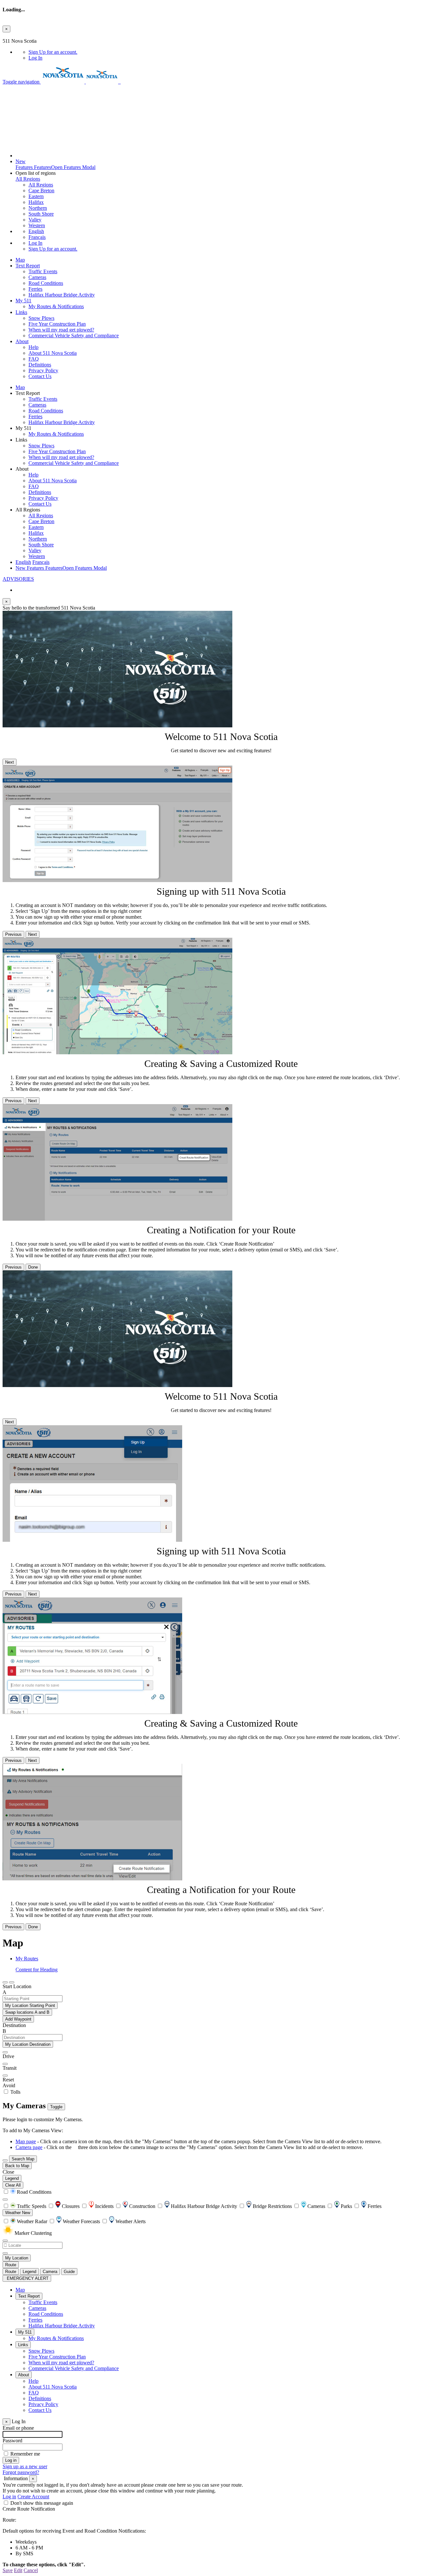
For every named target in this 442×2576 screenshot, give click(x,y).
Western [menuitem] (37, 225)
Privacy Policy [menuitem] (43, 370)
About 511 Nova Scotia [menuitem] (53, 353)
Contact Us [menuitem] (40, 376)
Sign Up (53, 52)
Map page (26, 2141)
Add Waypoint (18, 2019)
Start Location (17, 1986)
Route (11, 2265)
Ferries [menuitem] (35, 289)
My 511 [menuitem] (23, 301)
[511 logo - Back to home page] (120, 82)
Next (10, 762)
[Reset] (5, 2076)
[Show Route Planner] (5, 2160)
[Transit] (5, 2064)
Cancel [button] (31, 2570)
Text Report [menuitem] (28, 266)
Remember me (25, 2454)
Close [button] (8, 2172)
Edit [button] (18, 2570)
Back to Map (17, 2166)
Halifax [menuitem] (36, 202)
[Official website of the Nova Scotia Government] (63, 82)
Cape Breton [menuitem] (41, 190)
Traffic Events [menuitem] (43, 271)
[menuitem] (234, 52)
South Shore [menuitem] (41, 214)
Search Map (23, 2159)
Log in (9, 2497)
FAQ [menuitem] (34, 359)
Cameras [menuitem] (37, 277)
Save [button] (8, 2570)
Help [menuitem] (33, 347)
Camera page (29, 2147)
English (36, 231)
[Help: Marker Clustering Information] (5, 2200)
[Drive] (5, 2052)
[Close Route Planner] (5, 1982)
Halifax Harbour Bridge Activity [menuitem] (62, 295)
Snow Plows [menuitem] (41, 318)
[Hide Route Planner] (12, 1982)
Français (37, 237)
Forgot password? (21, 2472)
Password (12, 2441)
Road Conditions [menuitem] (46, 283)
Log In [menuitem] (35, 58)
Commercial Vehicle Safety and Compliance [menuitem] (74, 336)
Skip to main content (24, 35)
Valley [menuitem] (35, 220)
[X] (19, 116)
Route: (9, 2520)
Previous (13, 934)
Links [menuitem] (21, 312)
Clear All (13, 2185)
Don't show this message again (42, 2503)
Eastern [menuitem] (36, 196)
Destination (14, 2025)
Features (55, 164)
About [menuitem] (22, 341)
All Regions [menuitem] (41, 185)
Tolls (15, 2092)
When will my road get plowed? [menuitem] (61, 330)
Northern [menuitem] (38, 208)
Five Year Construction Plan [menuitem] (57, 324)
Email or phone (18, 2428)
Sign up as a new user (25, 2466)
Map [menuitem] (20, 260)
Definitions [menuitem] (40, 365)
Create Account (33, 2497)
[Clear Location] (5, 2253)
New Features (61, 568)
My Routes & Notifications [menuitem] (56, 306)
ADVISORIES (18, 579)
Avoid (9, 2085)
